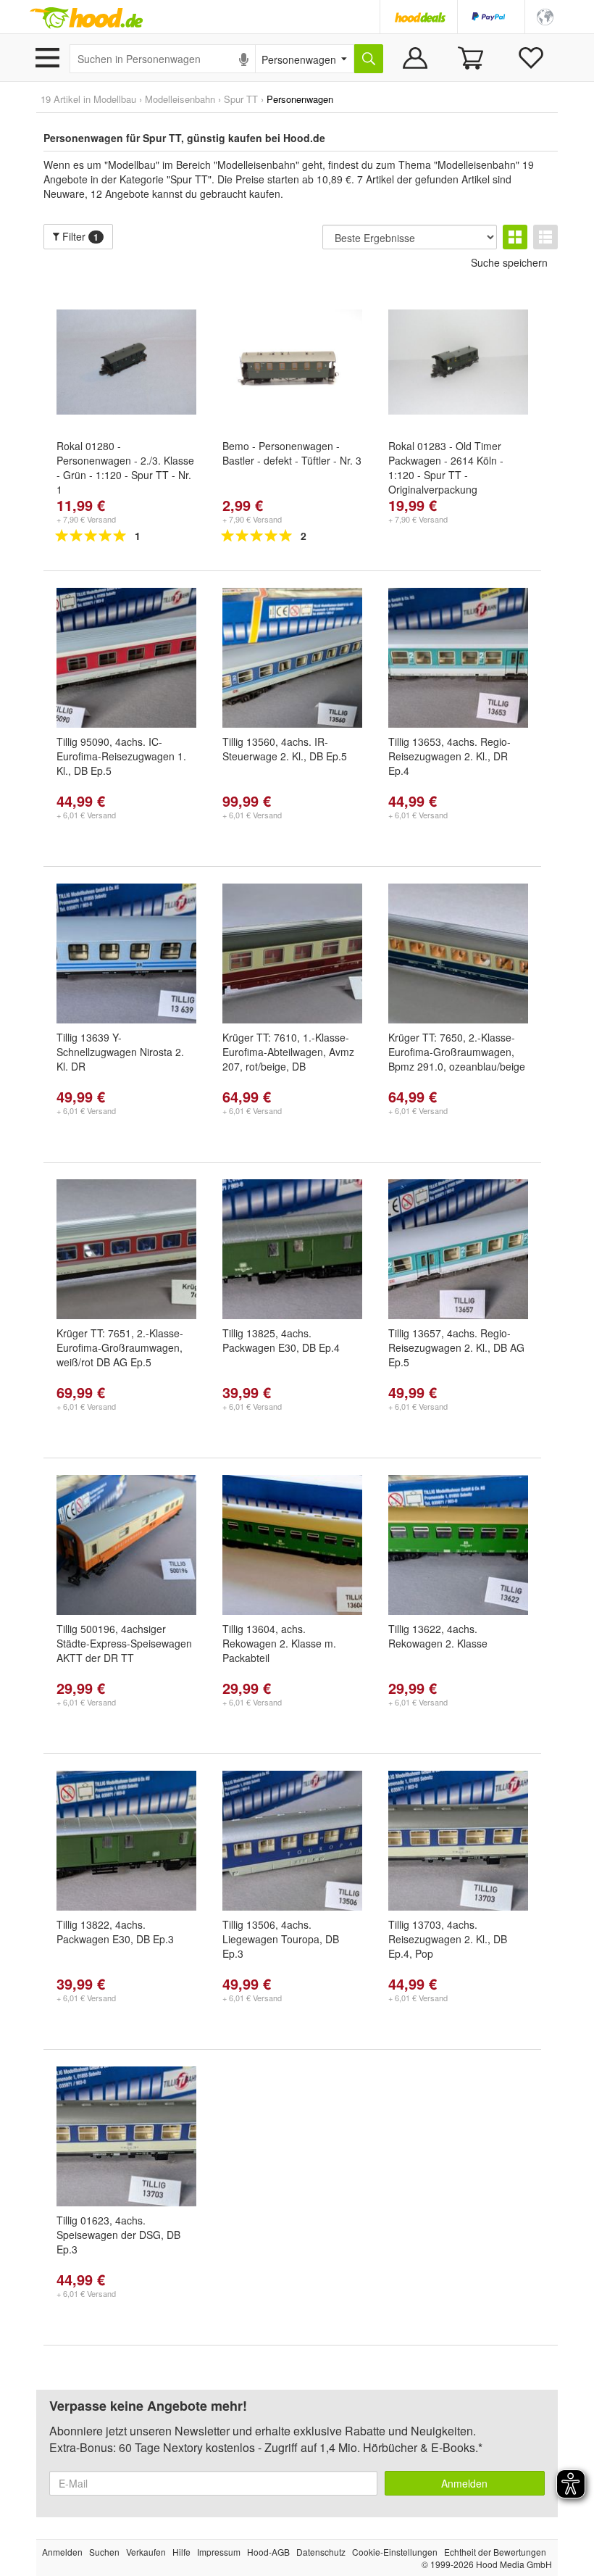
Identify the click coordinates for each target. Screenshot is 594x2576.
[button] (545, 16)
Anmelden (464, 2483)
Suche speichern (509, 262)
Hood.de (86, 18)
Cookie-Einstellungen (395, 2552)
